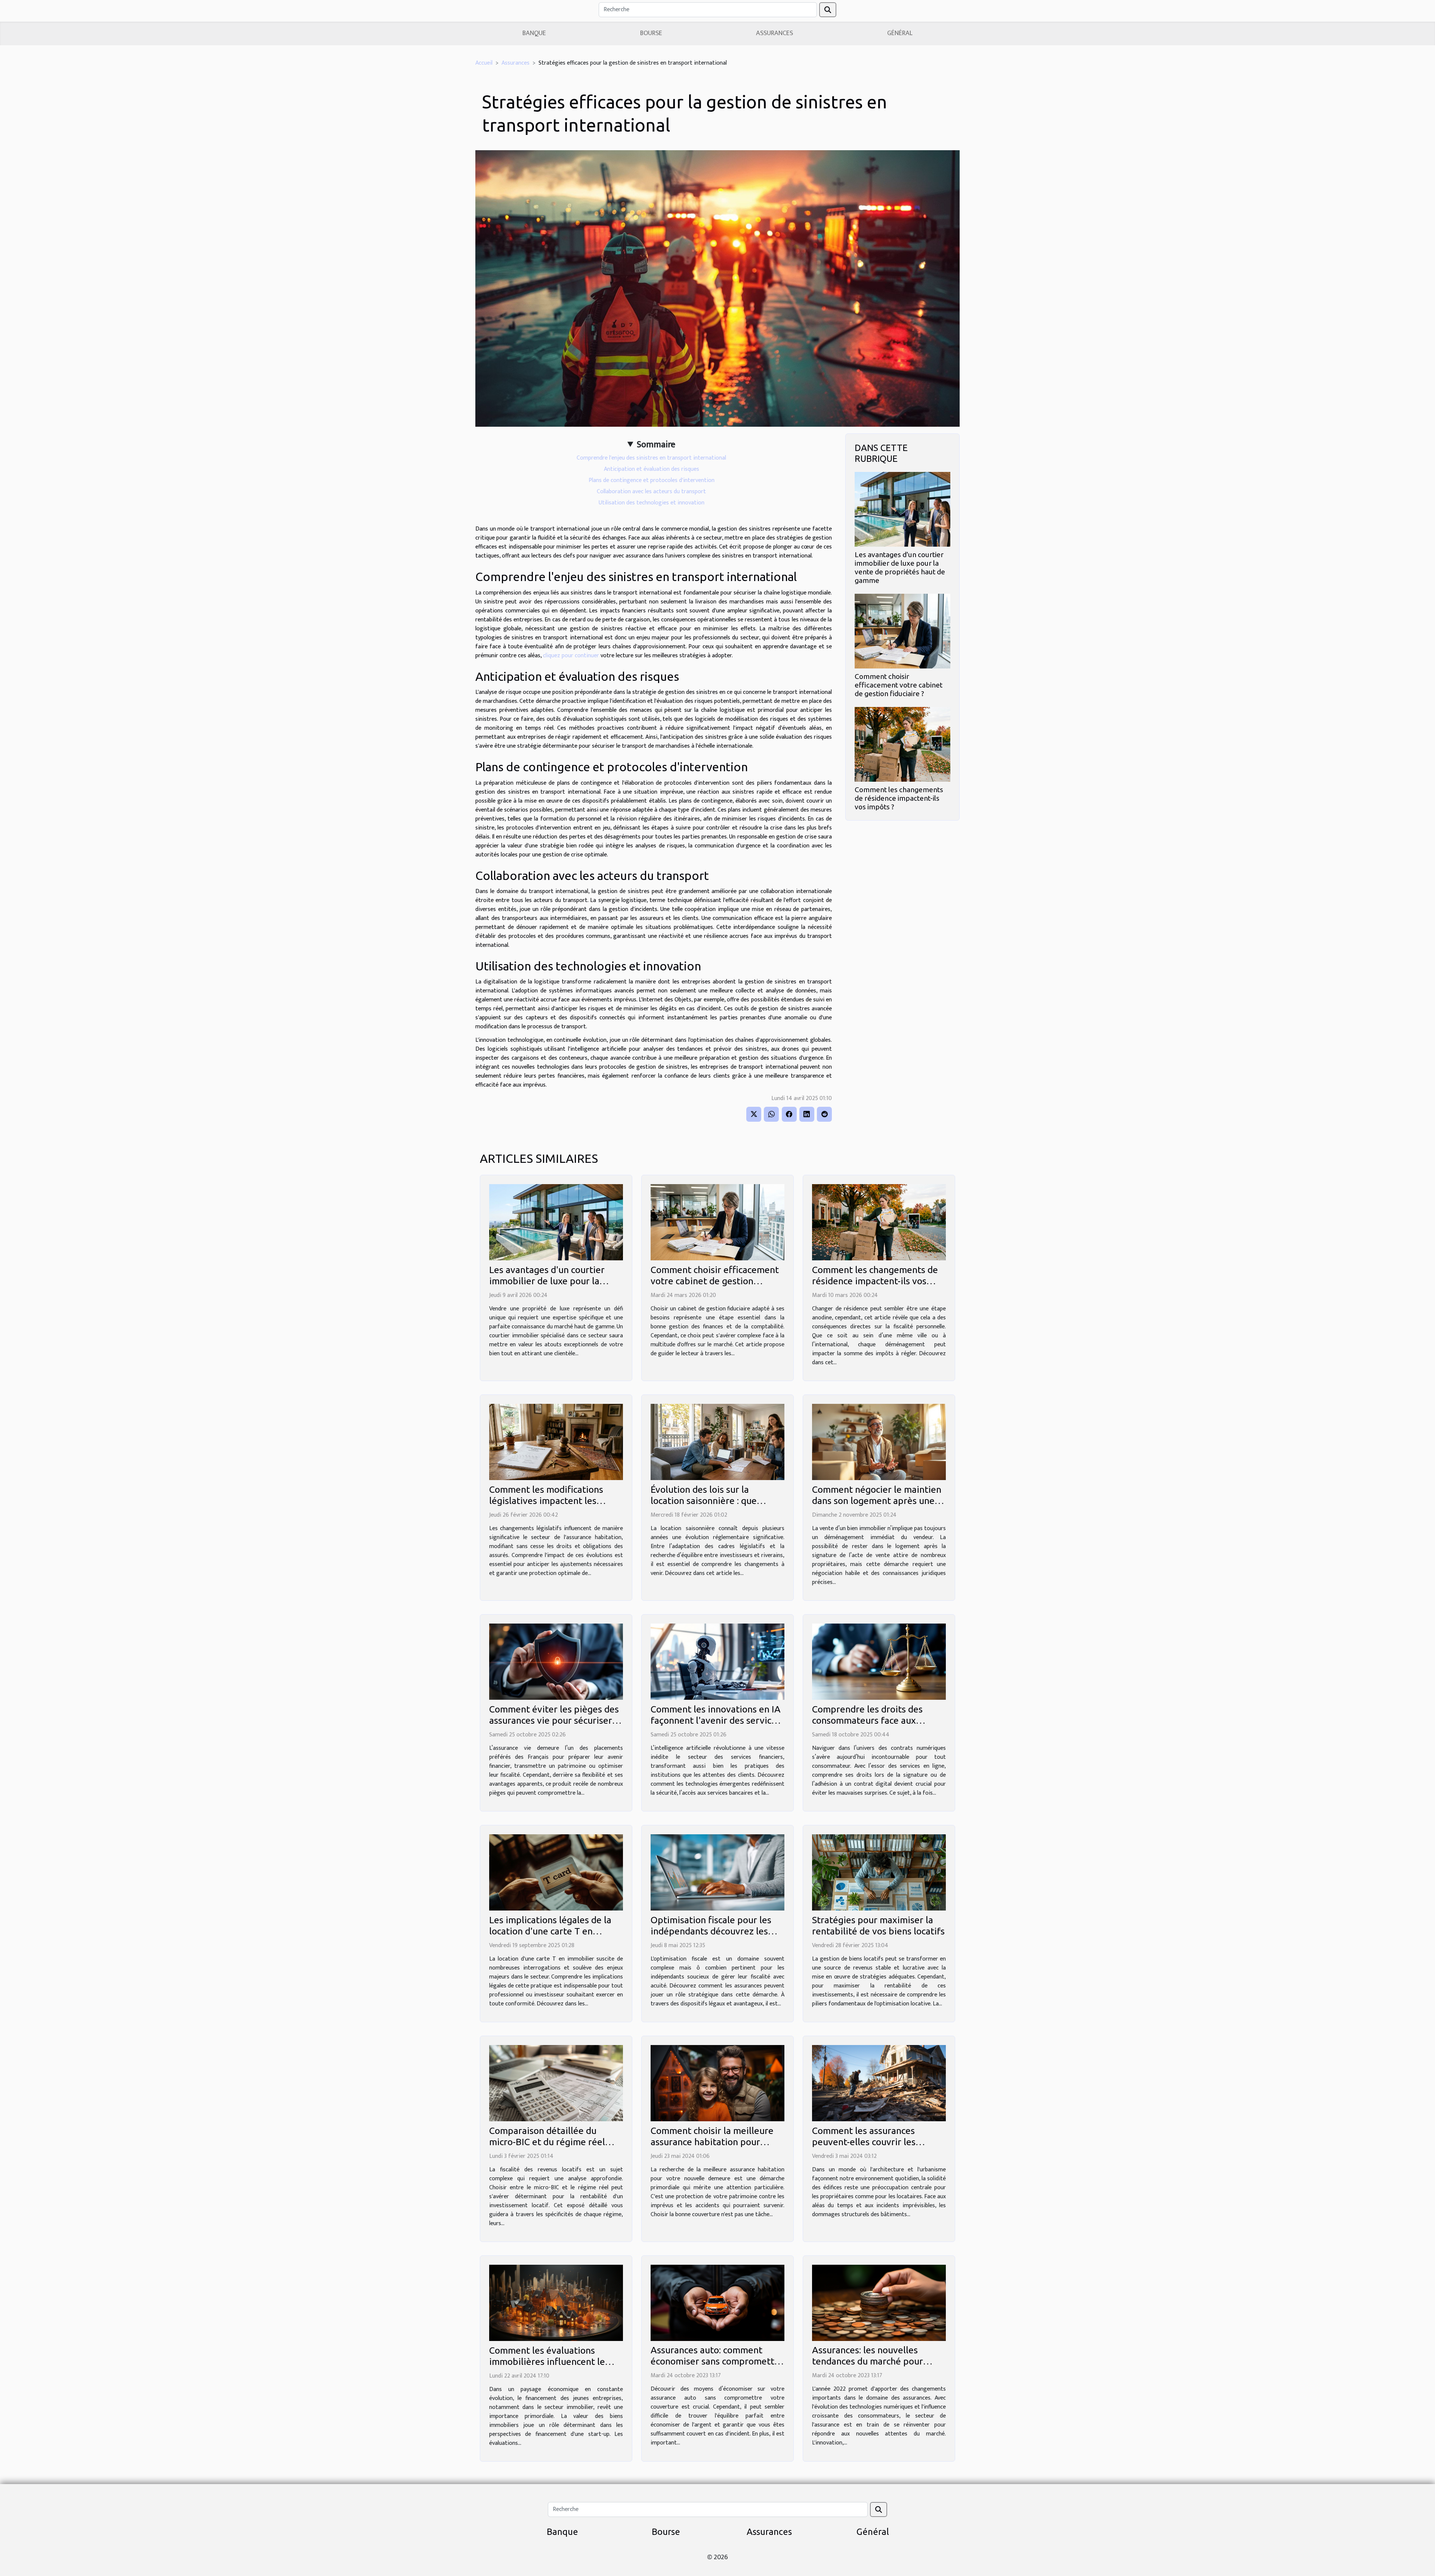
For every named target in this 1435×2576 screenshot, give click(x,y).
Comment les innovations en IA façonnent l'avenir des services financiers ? (716, 1720)
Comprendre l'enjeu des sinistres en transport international (651, 458)
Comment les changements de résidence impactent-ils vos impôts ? (899, 798)
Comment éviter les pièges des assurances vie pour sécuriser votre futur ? (554, 1720)
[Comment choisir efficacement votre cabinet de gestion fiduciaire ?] (902, 631)
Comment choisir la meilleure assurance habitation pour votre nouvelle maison (712, 2142)
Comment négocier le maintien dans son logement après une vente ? (877, 1501)
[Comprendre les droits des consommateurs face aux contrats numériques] (879, 1661)
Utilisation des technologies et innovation (652, 503)
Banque (534, 33)
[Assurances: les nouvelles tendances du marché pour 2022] (879, 2303)
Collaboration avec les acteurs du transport (651, 492)
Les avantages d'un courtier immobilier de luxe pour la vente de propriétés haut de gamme (900, 567)
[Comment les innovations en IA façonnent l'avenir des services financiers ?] (717, 1661)
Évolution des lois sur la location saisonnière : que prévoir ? (704, 1501)
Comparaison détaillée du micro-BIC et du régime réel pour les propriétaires (547, 2142)
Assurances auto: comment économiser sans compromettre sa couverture (717, 2361)
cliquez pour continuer (571, 656)
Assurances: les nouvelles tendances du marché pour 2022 (868, 2361)
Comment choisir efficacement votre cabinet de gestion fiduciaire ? (899, 685)
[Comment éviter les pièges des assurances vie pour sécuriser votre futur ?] (556, 1661)
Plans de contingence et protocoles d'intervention (652, 480)
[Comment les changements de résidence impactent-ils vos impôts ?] (902, 744)
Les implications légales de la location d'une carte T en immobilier (550, 1931)
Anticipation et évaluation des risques (652, 469)
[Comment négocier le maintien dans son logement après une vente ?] (879, 1442)
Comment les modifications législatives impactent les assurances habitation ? (546, 1501)
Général (900, 33)
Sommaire (656, 445)
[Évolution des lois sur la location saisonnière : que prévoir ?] (717, 1442)
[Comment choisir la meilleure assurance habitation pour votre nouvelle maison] (717, 2083)
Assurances (774, 33)
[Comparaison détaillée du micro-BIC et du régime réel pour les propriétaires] (556, 2083)
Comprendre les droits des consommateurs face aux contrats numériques (867, 1720)
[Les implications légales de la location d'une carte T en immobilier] (556, 1872)
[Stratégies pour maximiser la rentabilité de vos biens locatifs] (879, 1872)
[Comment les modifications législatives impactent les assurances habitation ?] (556, 1442)
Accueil (484, 63)
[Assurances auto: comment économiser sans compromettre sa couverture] (717, 2303)
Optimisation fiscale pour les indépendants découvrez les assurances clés (711, 1931)
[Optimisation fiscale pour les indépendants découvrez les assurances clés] (717, 1872)
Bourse (651, 33)
